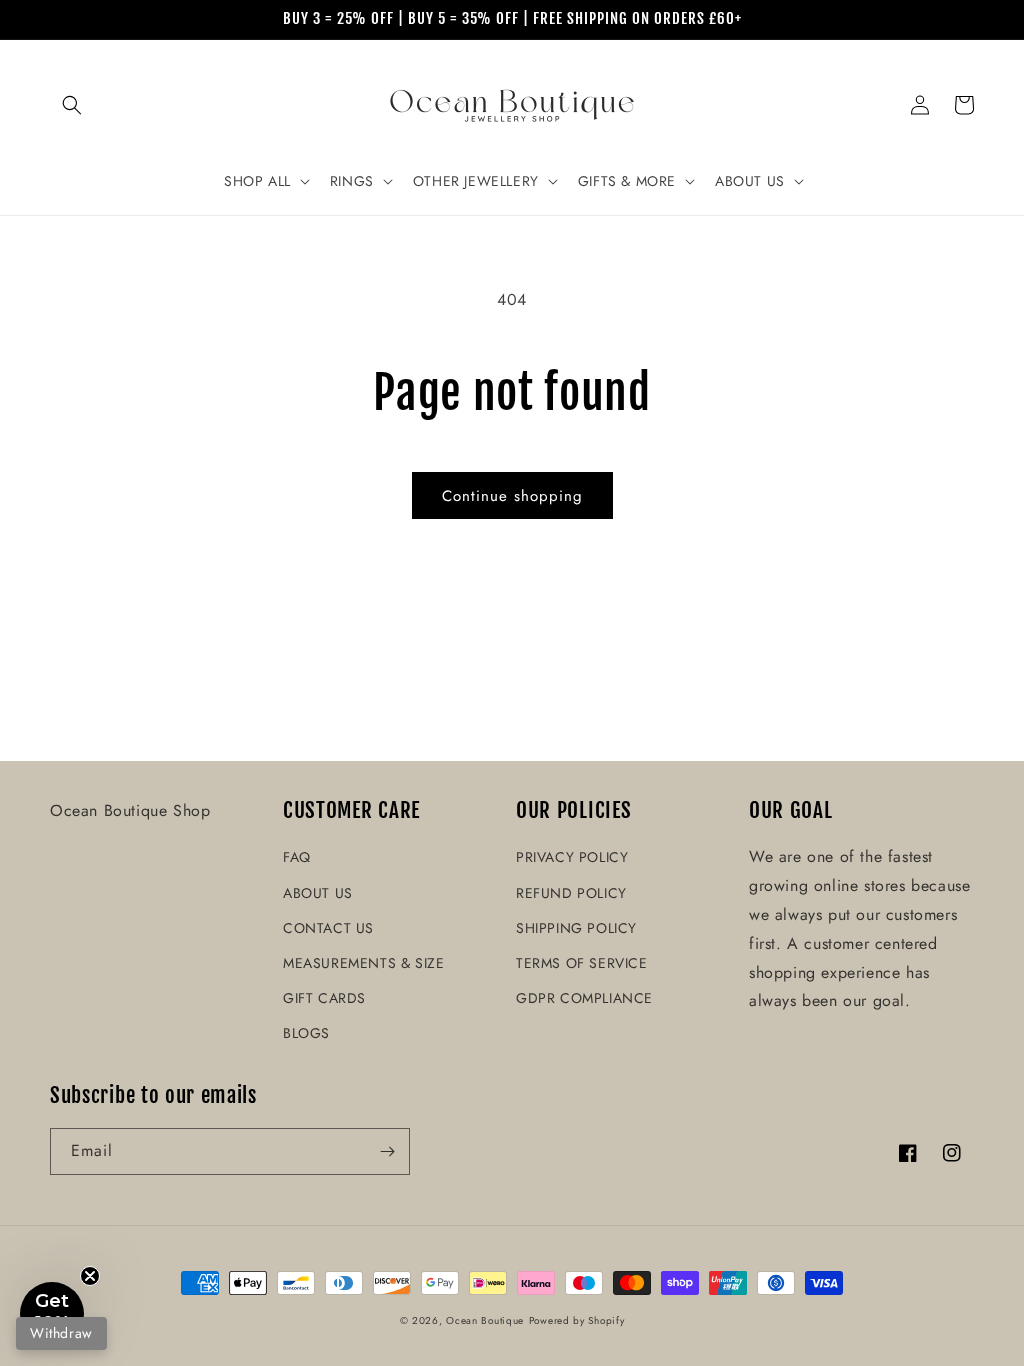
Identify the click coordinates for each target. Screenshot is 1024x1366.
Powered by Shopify (577, 1320)
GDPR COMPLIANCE (584, 998)
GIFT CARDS (324, 998)
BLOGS (306, 1033)
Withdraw (61, 1333)
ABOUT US (318, 893)
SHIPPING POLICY (576, 928)
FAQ (297, 857)
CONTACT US (328, 928)
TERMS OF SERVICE (582, 963)
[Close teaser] (90, 1276)
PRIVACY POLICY (572, 857)
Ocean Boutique (485, 1320)
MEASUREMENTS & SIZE (363, 963)
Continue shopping (512, 496)
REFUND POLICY (571, 893)
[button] (72, 105)
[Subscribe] (387, 1151)
